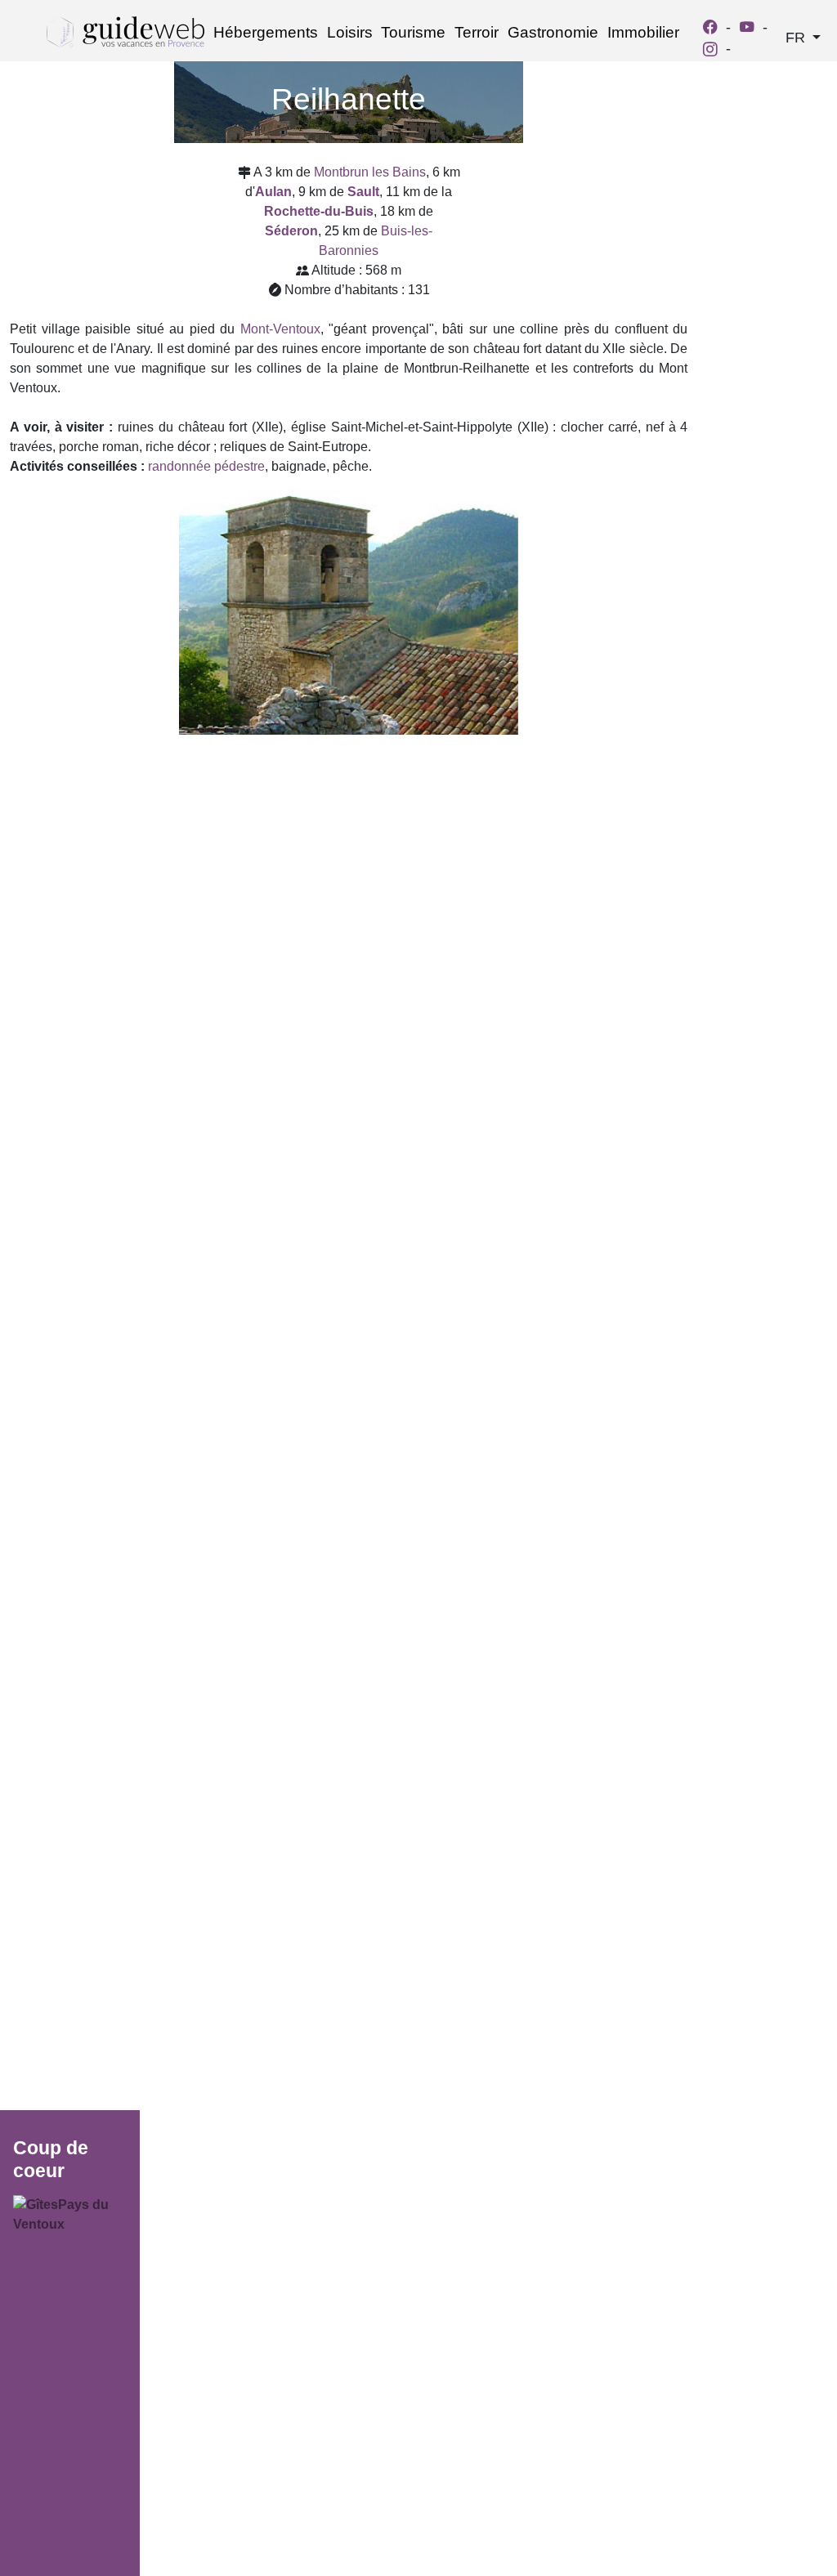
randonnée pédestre (206, 466)
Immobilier (643, 32)
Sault (363, 192)
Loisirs (350, 32)
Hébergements (266, 32)
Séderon (291, 231)
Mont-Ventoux (280, 329)
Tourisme (413, 32)
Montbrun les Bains (370, 172)
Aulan (273, 192)
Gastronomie (553, 32)
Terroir (477, 32)
